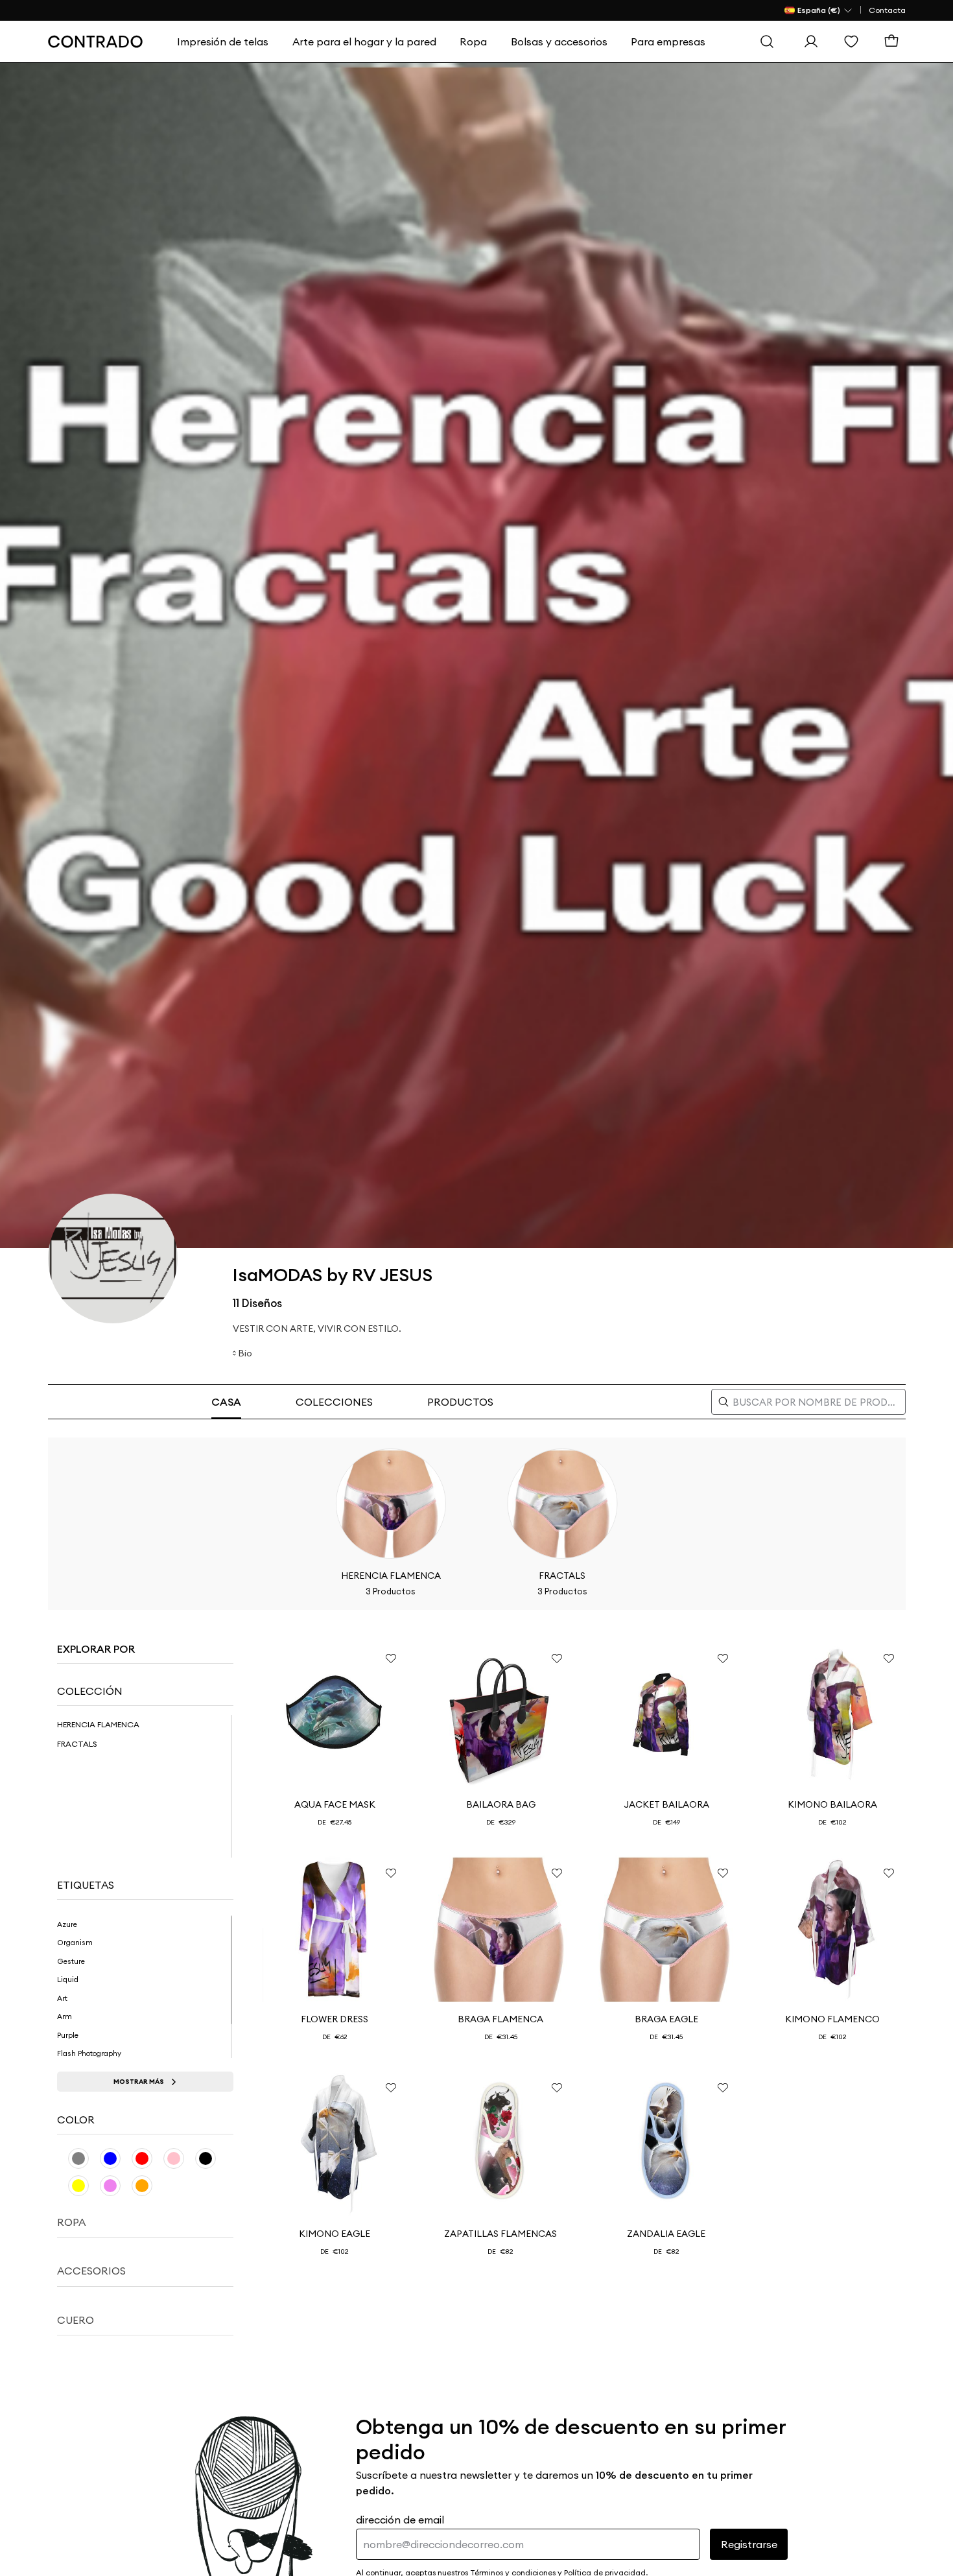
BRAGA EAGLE (666, 2019)
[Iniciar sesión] (814, 41)
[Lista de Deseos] (854, 41)
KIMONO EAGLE (335, 2234)
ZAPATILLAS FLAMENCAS (500, 2234)
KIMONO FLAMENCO (832, 2019)
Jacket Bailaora (666, 1804)
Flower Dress (335, 2019)
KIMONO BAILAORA (832, 1804)
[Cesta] (895, 41)
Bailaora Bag (501, 1804)
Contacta (887, 10)
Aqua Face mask (335, 1804)
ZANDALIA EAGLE (666, 2234)
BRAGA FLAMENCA (500, 2019)
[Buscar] (770, 41)
